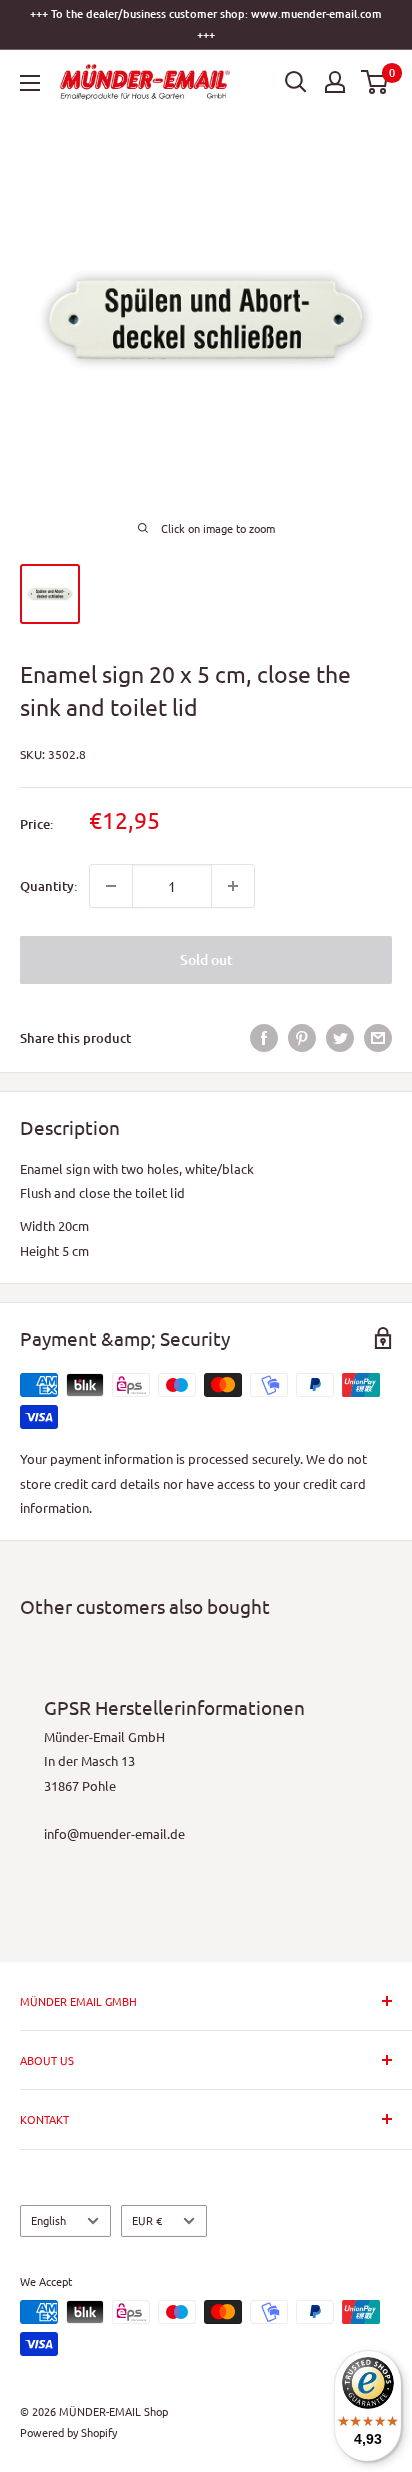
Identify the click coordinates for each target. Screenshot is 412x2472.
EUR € (147, 2220)
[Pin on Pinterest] (302, 1038)
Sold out (206, 959)
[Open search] (296, 82)
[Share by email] (378, 1038)
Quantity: (48, 886)
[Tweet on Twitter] (340, 1038)
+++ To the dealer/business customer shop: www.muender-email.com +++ (206, 24)
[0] (375, 82)
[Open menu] (30, 83)
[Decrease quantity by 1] (111, 886)
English (48, 2220)
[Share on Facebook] (264, 1038)
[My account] (335, 82)
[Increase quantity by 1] (233, 886)
